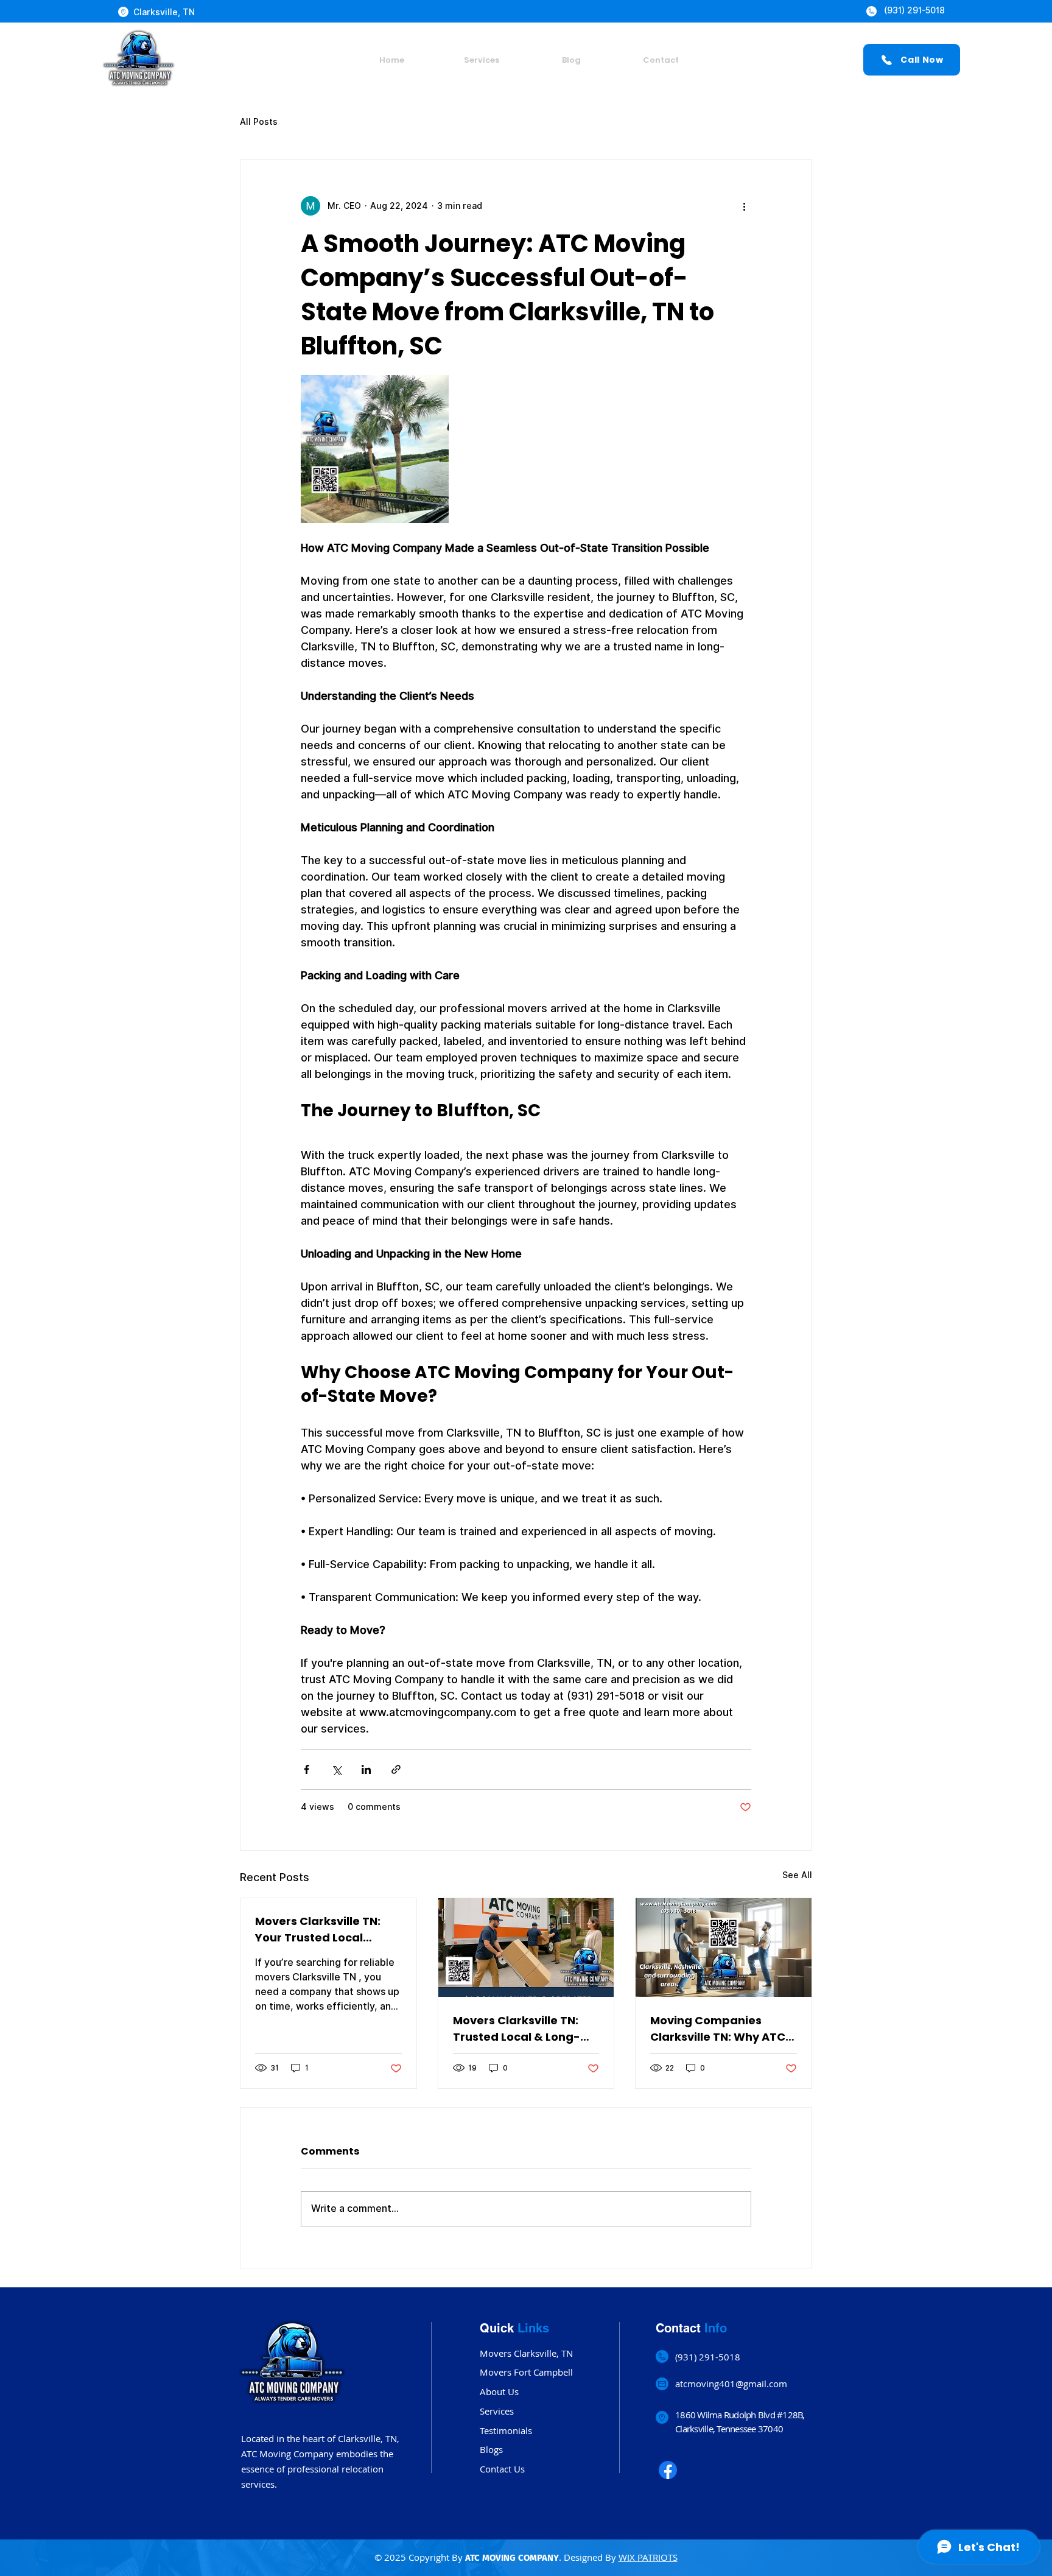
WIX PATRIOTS (648, 2557)
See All (797, 1875)
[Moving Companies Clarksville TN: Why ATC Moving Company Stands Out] (724, 1948)
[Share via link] (396, 1769)
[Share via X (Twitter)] (336, 1769)
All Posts (259, 122)
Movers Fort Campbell (526, 2372)
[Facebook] (668, 2470)
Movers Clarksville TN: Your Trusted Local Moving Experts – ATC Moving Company (318, 1930)
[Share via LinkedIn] (366, 1769)
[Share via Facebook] (307, 1769)
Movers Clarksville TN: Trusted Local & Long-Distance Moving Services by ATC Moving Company (521, 2029)
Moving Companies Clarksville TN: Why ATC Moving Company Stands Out (723, 2029)
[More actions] (744, 206)
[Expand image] (375, 449)
